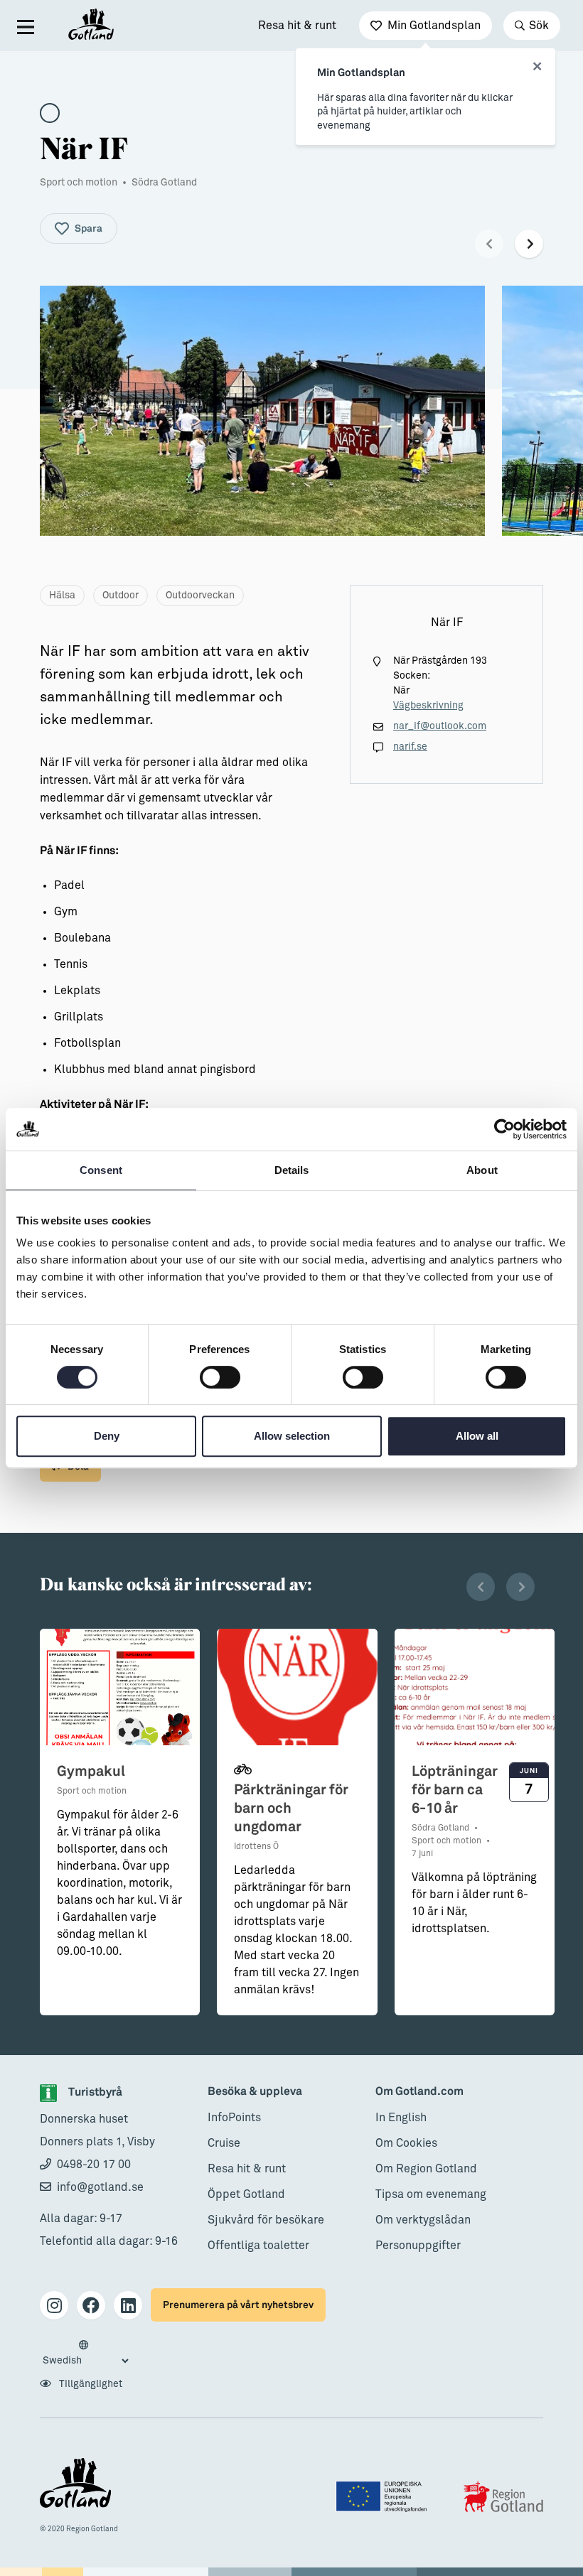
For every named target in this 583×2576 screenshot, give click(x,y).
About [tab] (482, 1170)
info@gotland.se (100, 2187)
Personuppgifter (418, 2246)
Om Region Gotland (426, 2169)
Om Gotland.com (419, 2092)
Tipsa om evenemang (431, 2194)
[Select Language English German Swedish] (85, 2354)
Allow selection (292, 1436)
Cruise (224, 2143)
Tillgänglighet (90, 2384)
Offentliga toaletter (258, 2246)
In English (401, 2118)
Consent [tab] (101, 1170)
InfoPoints (234, 2118)
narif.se (410, 747)
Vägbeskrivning (428, 706)
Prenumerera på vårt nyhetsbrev (238, 2305)
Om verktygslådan (423, 2220)
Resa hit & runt (297, 26)
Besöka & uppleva (255, 2092)
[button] (489, 244)
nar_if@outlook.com (440, 726)
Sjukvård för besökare (266, 2220)
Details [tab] (292, 1170)
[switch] (220, 1377)
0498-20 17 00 (94, 2165)
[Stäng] (537, 67)
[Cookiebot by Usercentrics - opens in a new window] (504, 1129)
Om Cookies (406, 2143)
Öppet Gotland (246, 2194)
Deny (107, 1436)
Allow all (477, 1436)
